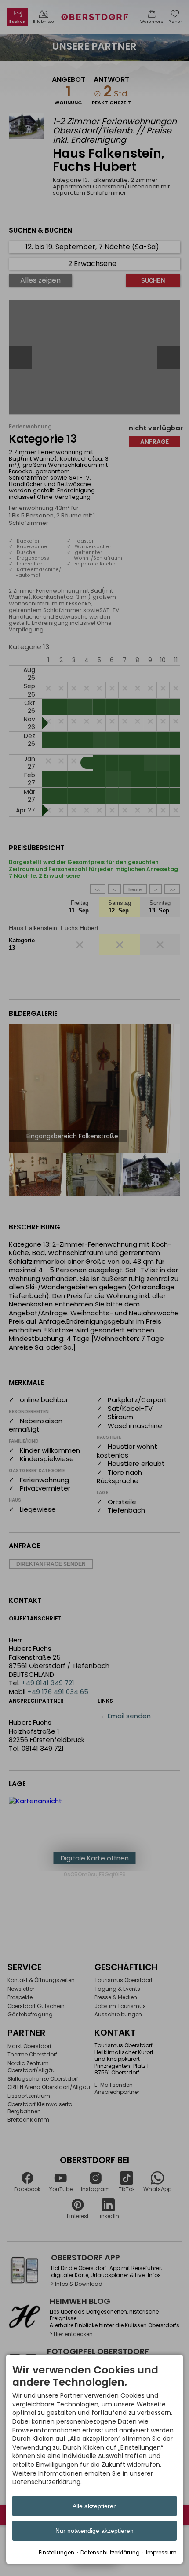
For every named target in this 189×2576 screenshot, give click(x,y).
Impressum (161, 2553)
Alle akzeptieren (95, 2506)
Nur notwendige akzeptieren (94, 2531)
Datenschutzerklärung (110, 2553)
